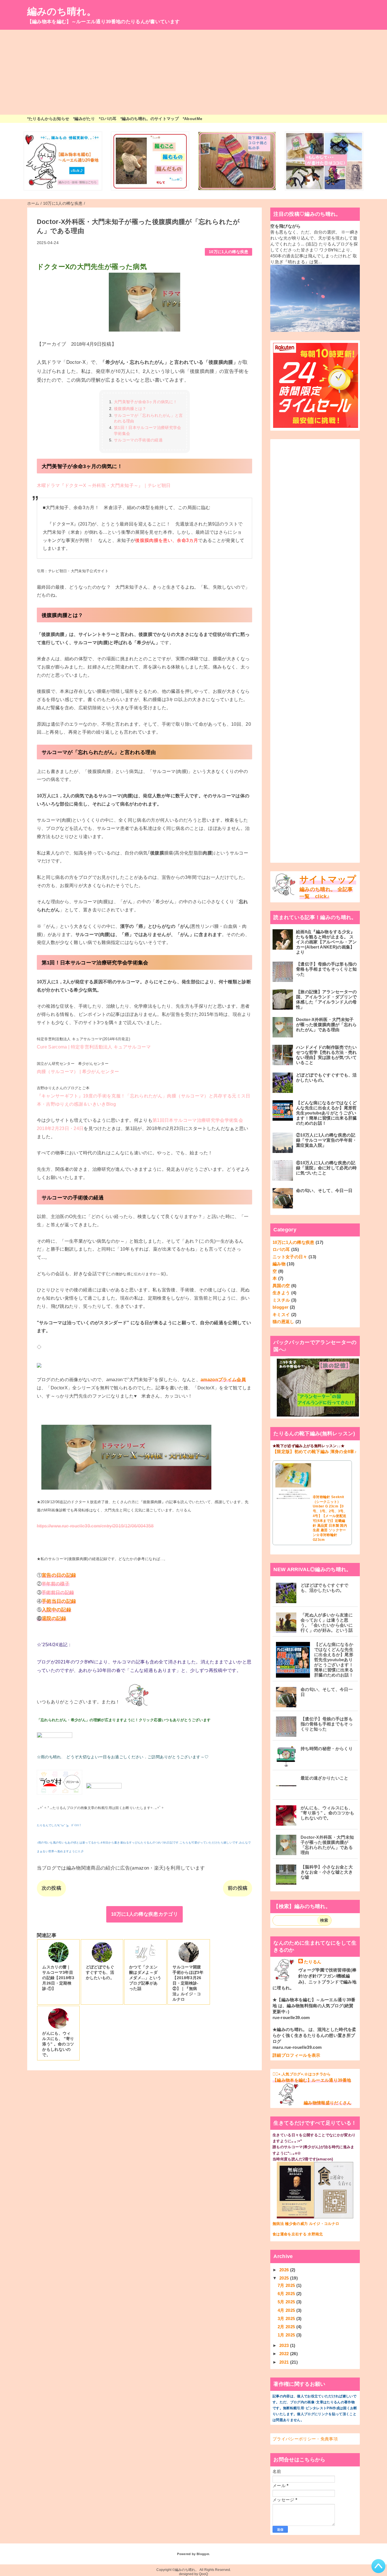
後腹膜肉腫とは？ (130, 409)
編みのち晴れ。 (62, 11)
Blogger (203, 2554)
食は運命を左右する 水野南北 (298, 2234)
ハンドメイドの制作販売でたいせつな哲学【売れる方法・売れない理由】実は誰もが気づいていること (327, 1055)
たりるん (313, 1962)
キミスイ (281, 1314)
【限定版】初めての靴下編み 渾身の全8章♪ (315, 1452)
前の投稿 (238, 1888)
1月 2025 (287, 2335)
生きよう (281, 1293)
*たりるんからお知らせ (48, 119)
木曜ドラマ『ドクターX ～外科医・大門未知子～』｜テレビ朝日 (104, 485)
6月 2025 (287, 2294)
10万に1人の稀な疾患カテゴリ (144, 1914)
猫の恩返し (283, 1322)
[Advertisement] (193, 72)
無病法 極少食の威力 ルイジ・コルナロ (306, 2224)
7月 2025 (287, 2285)
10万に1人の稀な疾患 (229, 252)
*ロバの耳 (108, 119)
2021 (285, 2362)
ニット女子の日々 (290, 1257)
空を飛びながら (285, 226)
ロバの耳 (281, 1249)
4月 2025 (287, 2310)
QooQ (203, 2574)
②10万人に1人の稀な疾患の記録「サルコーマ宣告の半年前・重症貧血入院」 (327, 1140)
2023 (285, 2345)
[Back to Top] (379, 2566)
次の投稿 (51, 1888)
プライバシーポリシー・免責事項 (305, 2439)
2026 (285, 2270)
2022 (285, 2354)
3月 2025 (287, 2318)
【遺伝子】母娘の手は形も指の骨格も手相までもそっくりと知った (327, 969)
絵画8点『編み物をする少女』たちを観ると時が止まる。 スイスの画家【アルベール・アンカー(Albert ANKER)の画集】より (327, 942)
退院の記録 (54, 1619)
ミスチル (281, 1300)
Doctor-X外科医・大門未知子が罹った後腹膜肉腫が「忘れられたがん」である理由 (327, 1025)
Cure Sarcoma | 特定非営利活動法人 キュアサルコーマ (94, 1047)
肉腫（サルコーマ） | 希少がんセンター (78, 1072)
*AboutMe (193, 119)
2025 (285, 2278)
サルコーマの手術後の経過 (138, 440)
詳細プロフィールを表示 (296, 2055)
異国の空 (281, 1286)
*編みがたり (84, 119)
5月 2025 (287, 2302)
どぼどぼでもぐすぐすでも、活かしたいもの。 (327, 1077)
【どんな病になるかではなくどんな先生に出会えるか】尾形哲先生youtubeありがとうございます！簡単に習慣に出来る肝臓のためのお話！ (327, 1113)
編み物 (279, 1264)
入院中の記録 (56, 1610)
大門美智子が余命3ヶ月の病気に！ (145, 402)
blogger (280, 1307)
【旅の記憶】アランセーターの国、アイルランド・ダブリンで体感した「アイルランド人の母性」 (327, 999)
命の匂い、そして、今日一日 (324, 1190)
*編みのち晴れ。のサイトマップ (150, 119)
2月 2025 (287, 2327)
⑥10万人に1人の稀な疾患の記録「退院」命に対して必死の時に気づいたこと (327, 1168)
